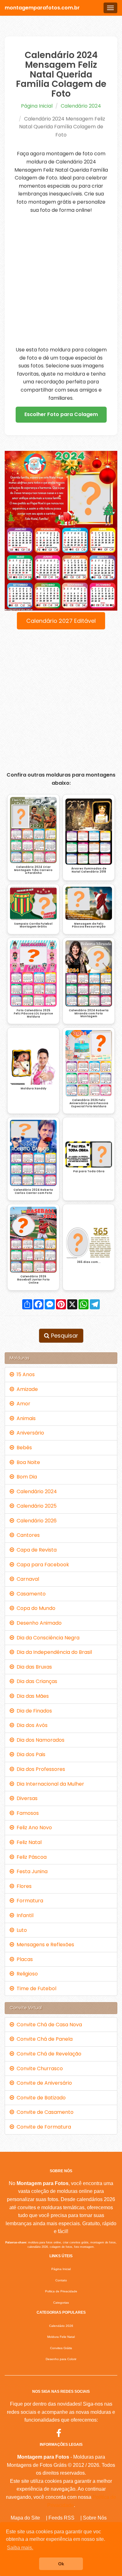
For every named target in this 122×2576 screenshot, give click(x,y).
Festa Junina (31, 1871)
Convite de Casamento (44, 2112)
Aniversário (29, 1433)
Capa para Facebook (42, 1565)
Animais (25, 1418)
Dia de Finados (33, 1711)
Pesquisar (64, 1336)
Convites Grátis (61, 2348)
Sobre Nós (95, 2518)
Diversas (26, 1798)
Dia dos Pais (30, 1754)
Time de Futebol (35, 1988)
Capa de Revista (35, 1550)
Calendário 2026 (35, 1521)
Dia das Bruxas (33, 1667)
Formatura (29, 1901)
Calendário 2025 (35, 1506)
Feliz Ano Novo (33, 1828)
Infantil (24, 1915)
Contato (61, 2280)
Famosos (26, 1813)
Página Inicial (37, 106)
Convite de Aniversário (43, 2083)
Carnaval (27, 1579)
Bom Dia (25, 1477)
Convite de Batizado (40, 2098)
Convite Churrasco (38, 2068)
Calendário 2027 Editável (61, 621)
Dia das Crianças (36, 1681)
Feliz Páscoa (30, 1857)
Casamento (30, 1594)
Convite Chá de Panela (43, 2039)
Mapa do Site (25, 2518)
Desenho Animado (38, 1623)
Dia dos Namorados (39, 1740)
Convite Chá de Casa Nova (48, 2025)
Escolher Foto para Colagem (61, 414)
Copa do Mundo (35, 1608)
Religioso (26, 1974)
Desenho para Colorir (61, 2359)
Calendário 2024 (81, 106)
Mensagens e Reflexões (44, 1945)
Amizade (26, 1389)
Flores (23, 1886)
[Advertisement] (61, 280)
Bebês (23, 1448)
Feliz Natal (28, 1842)
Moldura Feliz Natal (61, 2337)
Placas (23, 1959)
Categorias (61, 2303)
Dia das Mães (31, 1696)
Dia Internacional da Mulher (49, 1784)
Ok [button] (61, 2564)
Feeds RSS (61, 2518)
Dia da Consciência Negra (47, 1638)
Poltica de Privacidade (61, 2291)
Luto (20, 1930)
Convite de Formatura (43, 2127)
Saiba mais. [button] (20, 2548)
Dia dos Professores (40, 1769)
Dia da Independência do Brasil (53, 1652)
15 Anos (24, 1374)
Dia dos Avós (31, 1725)
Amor (22, 1404)
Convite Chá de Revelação (48, 2054)
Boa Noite (27, 1462)
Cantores (27, 1535)
